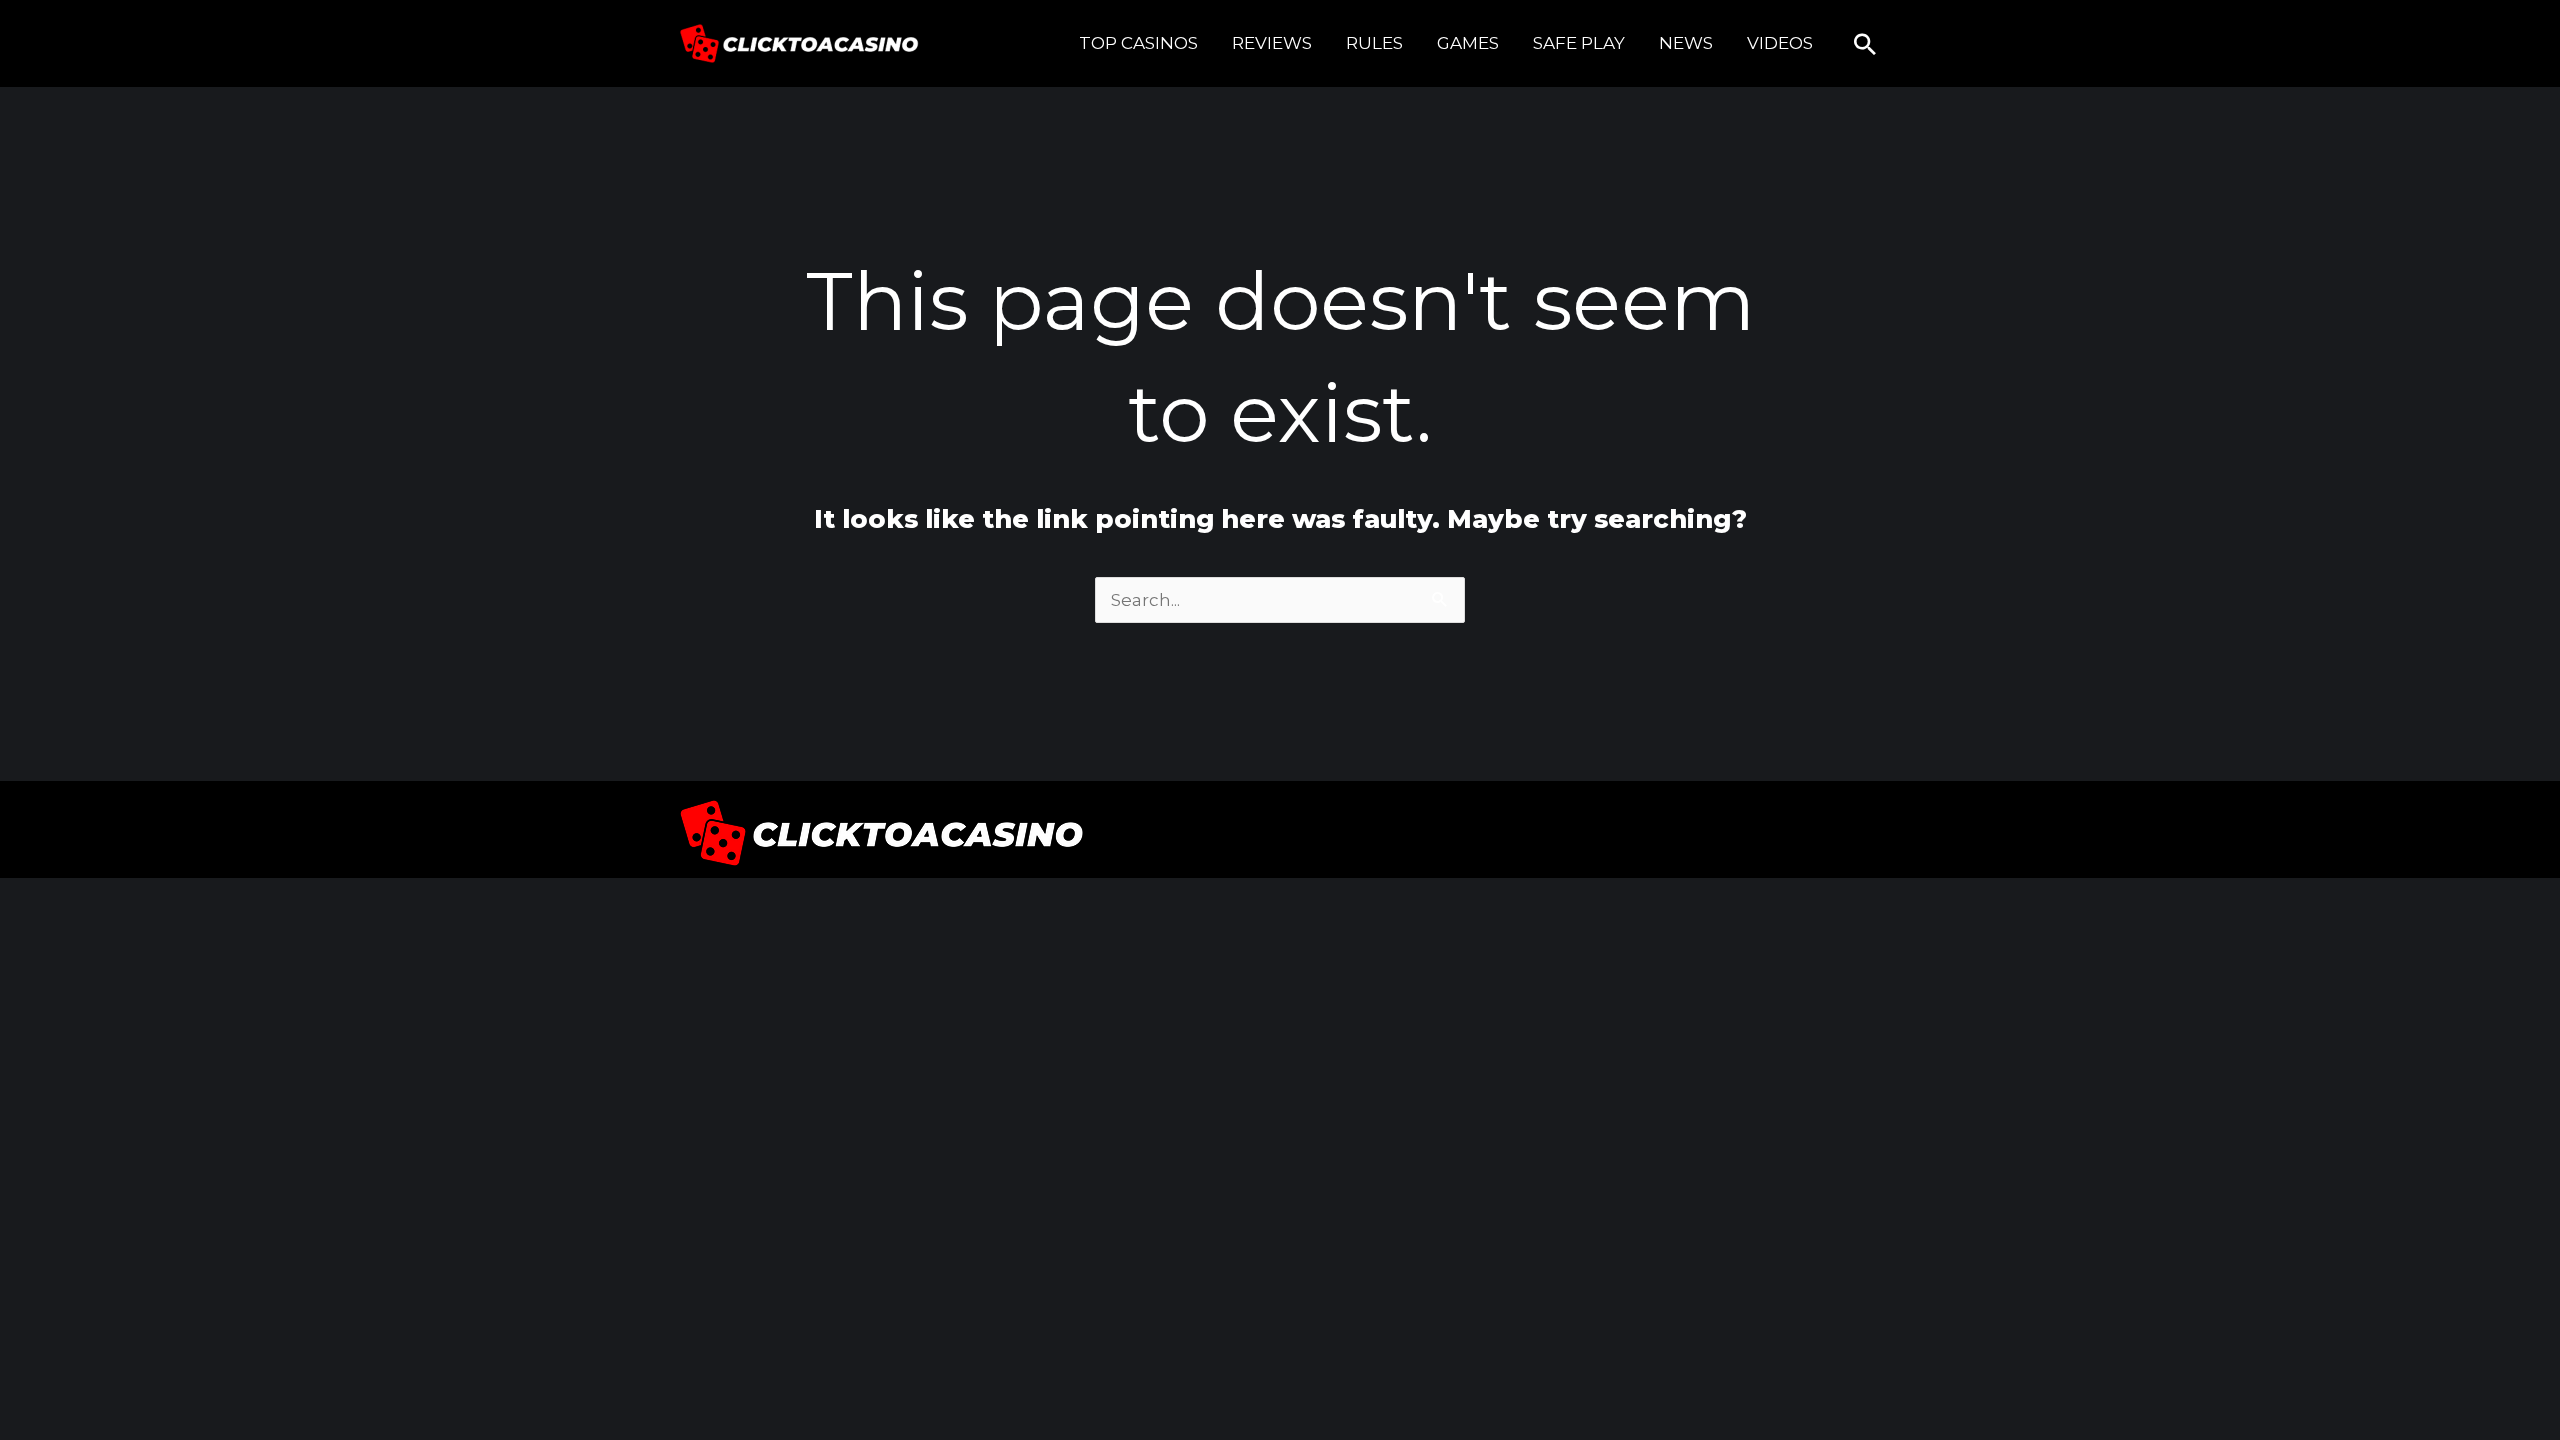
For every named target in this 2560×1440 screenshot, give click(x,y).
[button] (1865, 44)
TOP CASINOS (1138, 43)
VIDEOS (1780, 43)
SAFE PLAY (1579, 43)
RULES (1374, 43)
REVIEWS (1272, 43)
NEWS (1686, 43)
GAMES (1468, 43)
